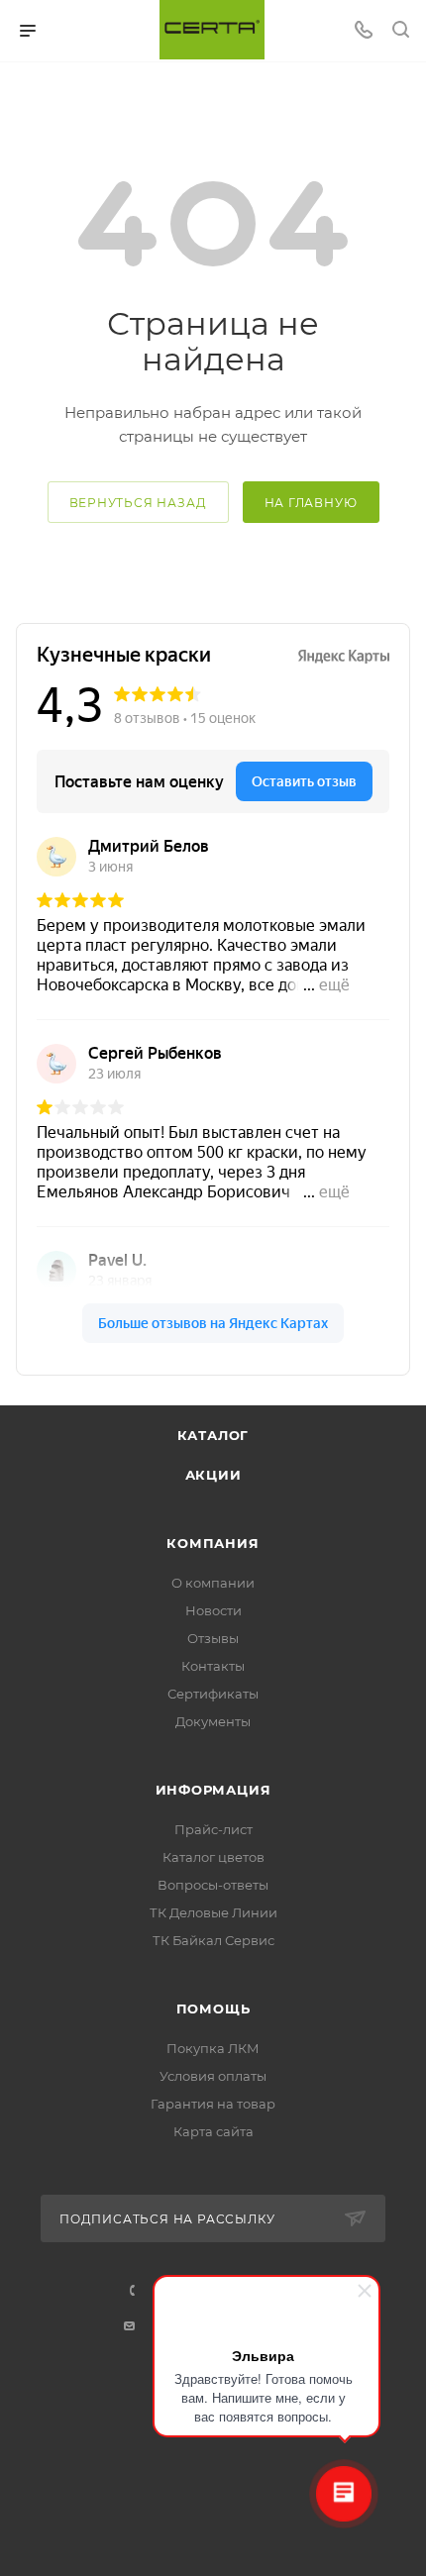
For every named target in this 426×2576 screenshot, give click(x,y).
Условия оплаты (213, 2076)
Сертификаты (213, 1694)
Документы (213, 1721)
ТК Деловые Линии (213, 1912)
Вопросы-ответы (213, 1885)
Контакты (213, 1666)
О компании (213, 1583)
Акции (213, 1475)
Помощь (213, 2009)
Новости (213, 1610)
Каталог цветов (213, 1857)
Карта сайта (213, 2131)
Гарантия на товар (213, 2104)
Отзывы (213, 1638)
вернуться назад (138, 503)
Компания (213, 1543)
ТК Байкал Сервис (213, 1940)
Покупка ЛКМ (213, 2048)
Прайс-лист (213, 1829)
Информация (213, 1790)
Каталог (213, 1435)
